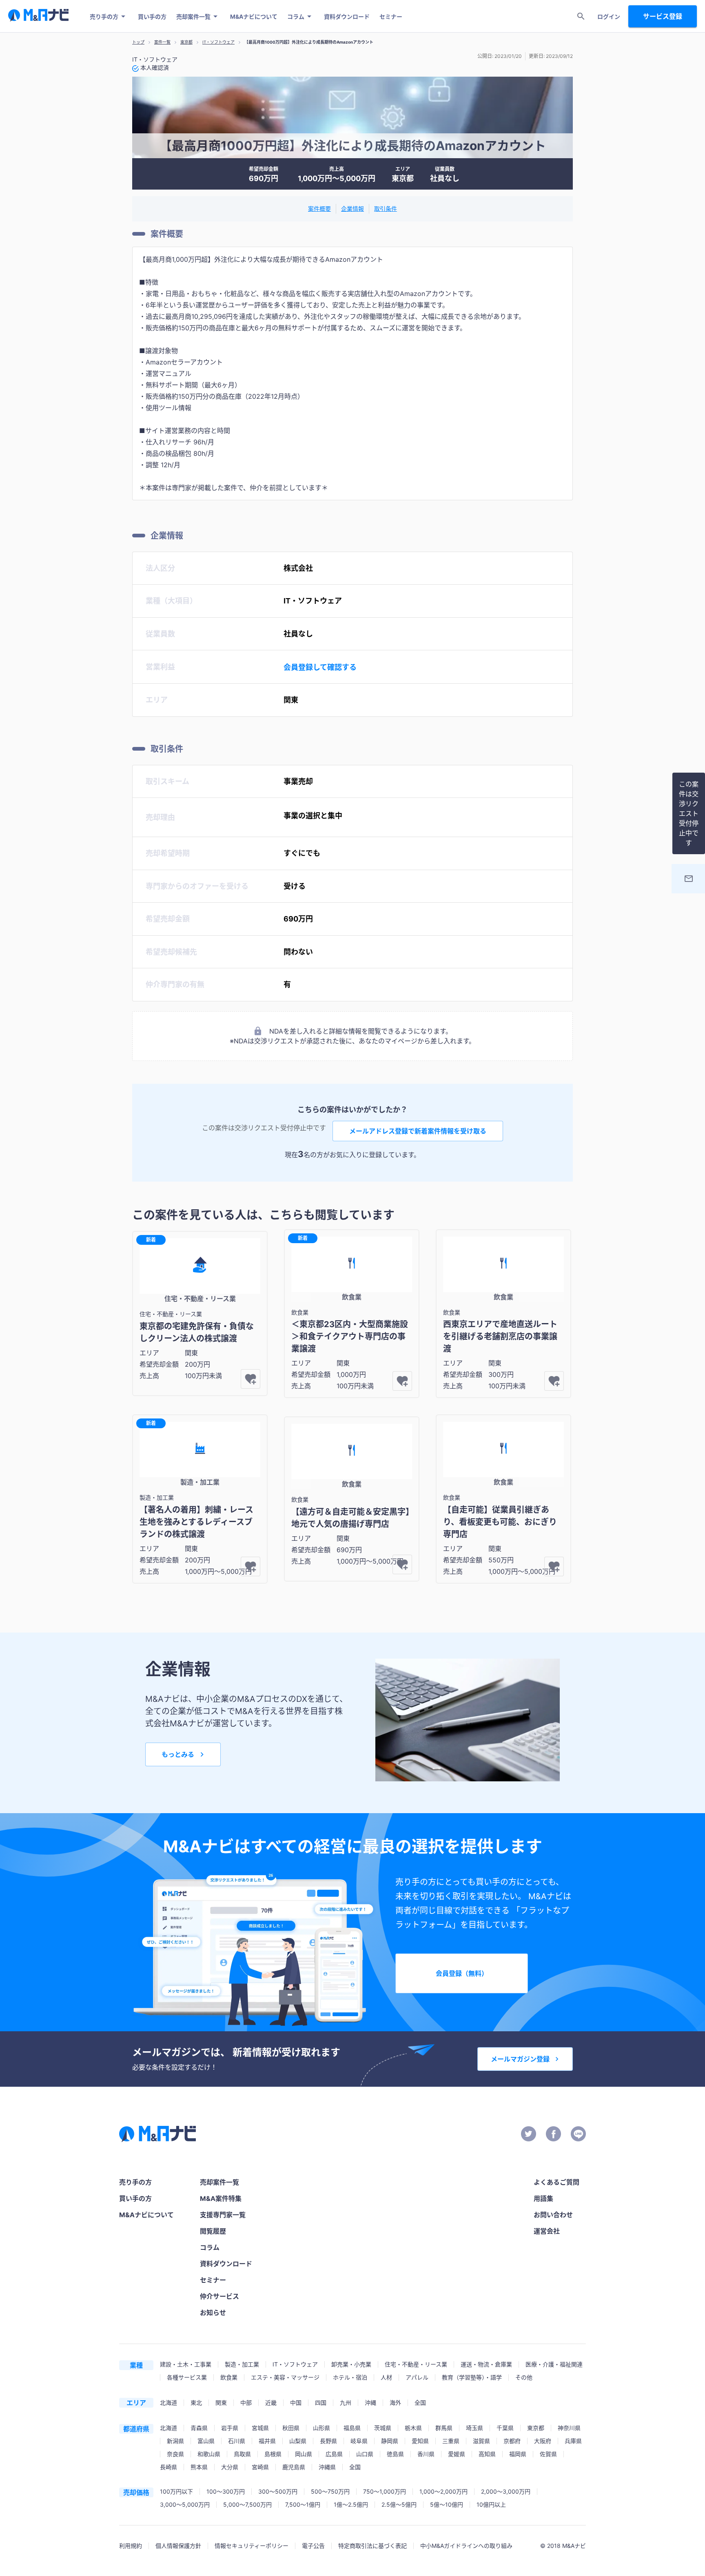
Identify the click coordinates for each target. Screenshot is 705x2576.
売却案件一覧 (193, 17)
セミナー (391, 17)
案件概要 (319, 209)
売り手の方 (104, 17)
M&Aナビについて (254, 17)
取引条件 (386, 209)
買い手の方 (152, 17)
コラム (296, 17)
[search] (581, 16)
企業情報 (352, 209)
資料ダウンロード (347, 17)
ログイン (609, 17)
